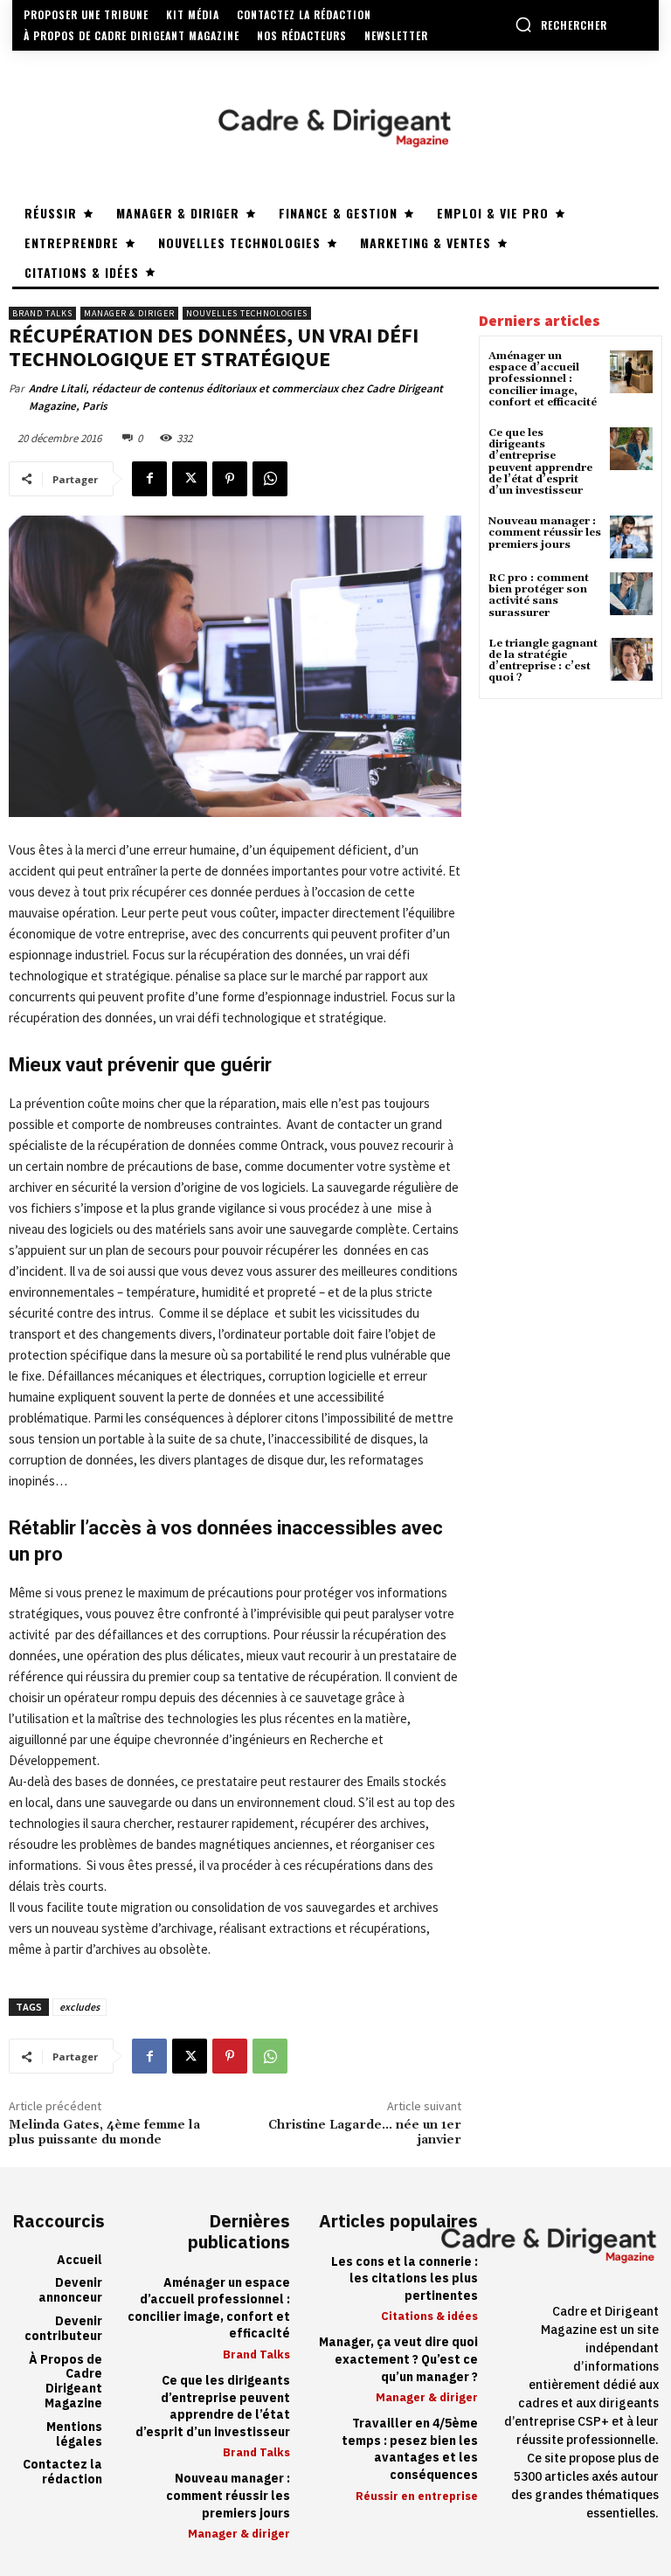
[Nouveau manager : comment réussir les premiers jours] (631, 537)
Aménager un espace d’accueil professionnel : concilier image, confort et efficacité (543, 379)
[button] (561, 24)
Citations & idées (429, 2316)
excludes (80, 2007)
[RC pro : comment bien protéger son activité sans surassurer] (631, 594)
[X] (190, 479)
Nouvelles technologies (247, 313)
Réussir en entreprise (417, 2496)
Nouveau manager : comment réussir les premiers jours (545, 533)
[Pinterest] (230, 479)
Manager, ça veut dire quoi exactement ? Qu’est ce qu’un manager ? (398, 2359)
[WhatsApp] (270, 479)
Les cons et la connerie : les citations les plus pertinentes (405, 2279)
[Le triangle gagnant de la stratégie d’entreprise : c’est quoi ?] (631, 659)
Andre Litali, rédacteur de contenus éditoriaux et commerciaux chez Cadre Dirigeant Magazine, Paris (236, 397)
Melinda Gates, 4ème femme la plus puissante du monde (104, 2133)
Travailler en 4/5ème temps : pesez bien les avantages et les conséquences (410, 2449)
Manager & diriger (129, 313)
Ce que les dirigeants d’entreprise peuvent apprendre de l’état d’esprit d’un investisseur (540, 462)
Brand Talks (42, 313)
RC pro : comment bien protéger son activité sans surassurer (539, 596)
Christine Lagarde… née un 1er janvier (365, 2133)
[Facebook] (149, 479)
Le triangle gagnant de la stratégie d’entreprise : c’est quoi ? (543, 661)
